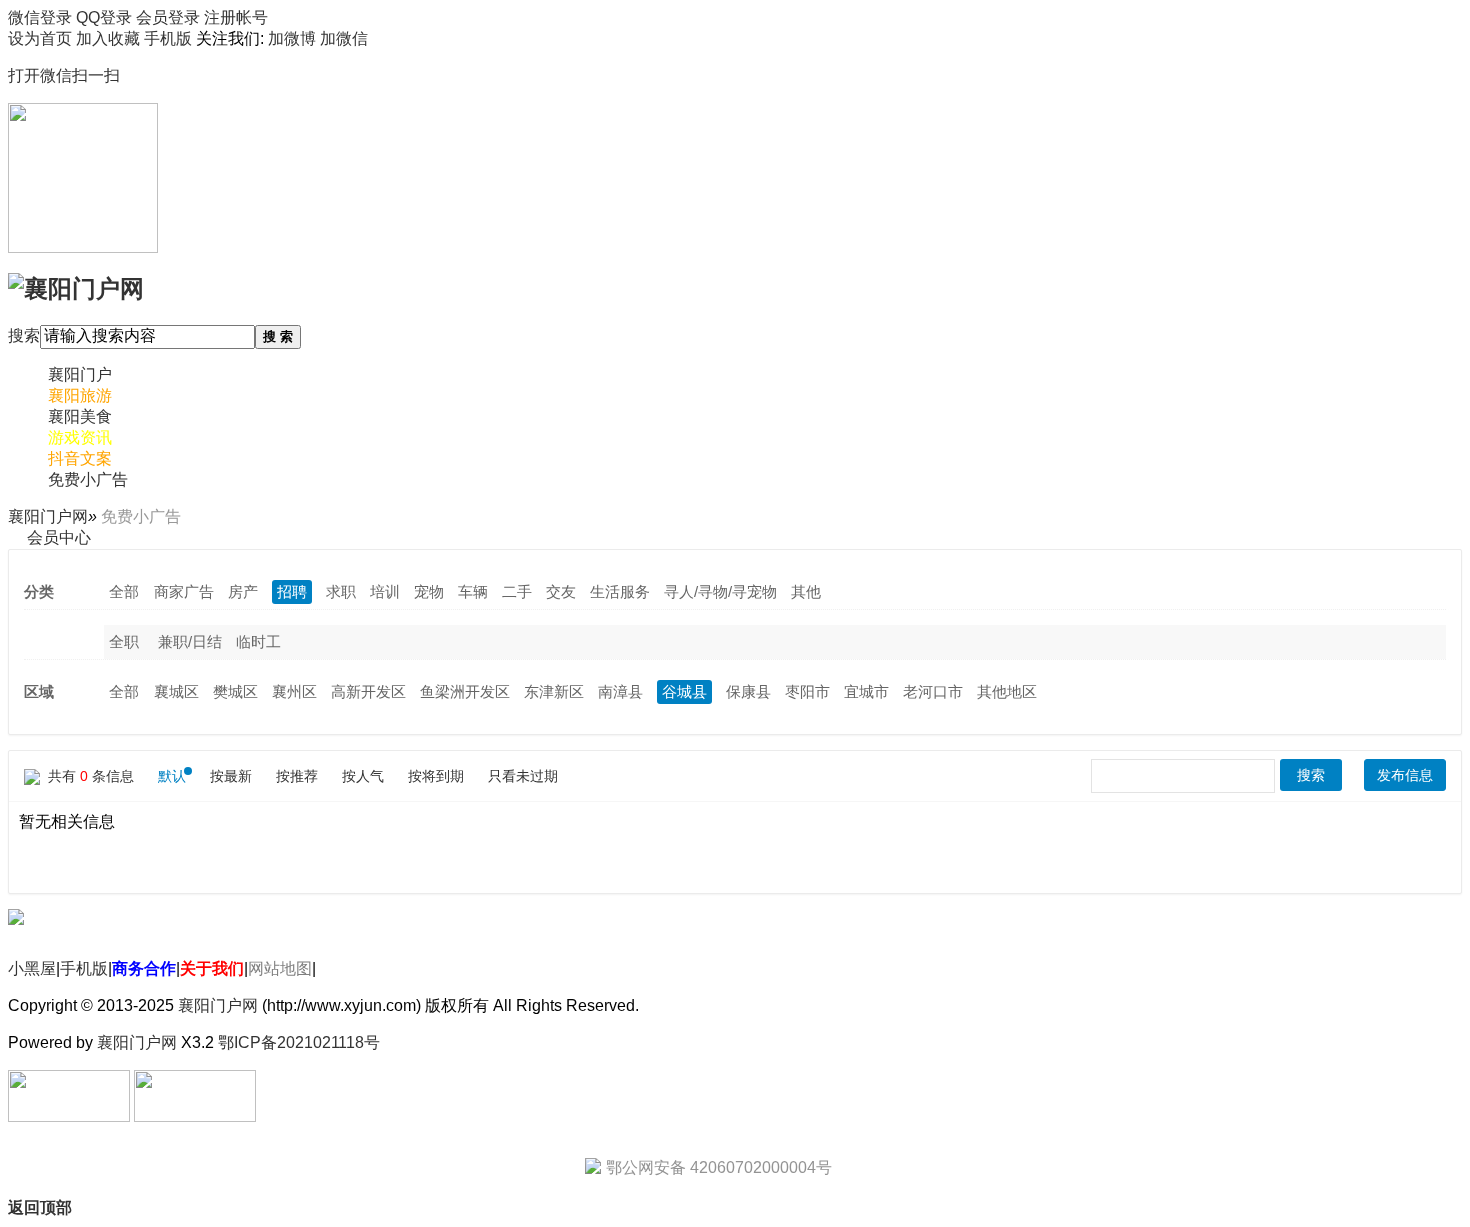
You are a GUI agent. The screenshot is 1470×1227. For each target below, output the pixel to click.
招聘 (292, 591)
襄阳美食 (80, 416)
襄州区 (294, 691)
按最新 (231, 776)
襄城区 (176, 691)
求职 (341, 591)
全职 (124, 641)
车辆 (473, 591)
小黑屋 (32, 968)
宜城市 (866, 691)
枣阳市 (807, 691)
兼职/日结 (190, 641)
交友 (561, 591)
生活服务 (620, 591)
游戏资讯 (80, 437)
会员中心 (59, 537)
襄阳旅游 (80, 395)
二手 (517, 591)
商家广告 (184, 591)
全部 (124, 591)
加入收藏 (108, 38)
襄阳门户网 (48, 516)
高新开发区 (368, 691)
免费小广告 (88, 479)
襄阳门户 (80, 374)
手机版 (84, 968)
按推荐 (297, 776)
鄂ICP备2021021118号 (299, 1042)
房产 (243, 591)
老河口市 (933, 691)
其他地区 (1007, 691)
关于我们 (212, 968)
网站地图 (280, 968)
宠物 (429, 591)
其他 (806, 591)
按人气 (363, 776)
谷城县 (684, 691)
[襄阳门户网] (76, 286)
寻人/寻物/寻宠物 (720, 591)
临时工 (258, 641)
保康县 (748, 691)
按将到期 (436, 776)
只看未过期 (523, 776)
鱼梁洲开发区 (465, 691)
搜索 (24, 335)
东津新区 (554, 691)
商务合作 (144, 968)
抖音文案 (80, 458)
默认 (172, 776)
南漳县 (620, 691)
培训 (385, 591)
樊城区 (235, 691)
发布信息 (1405, 775)
